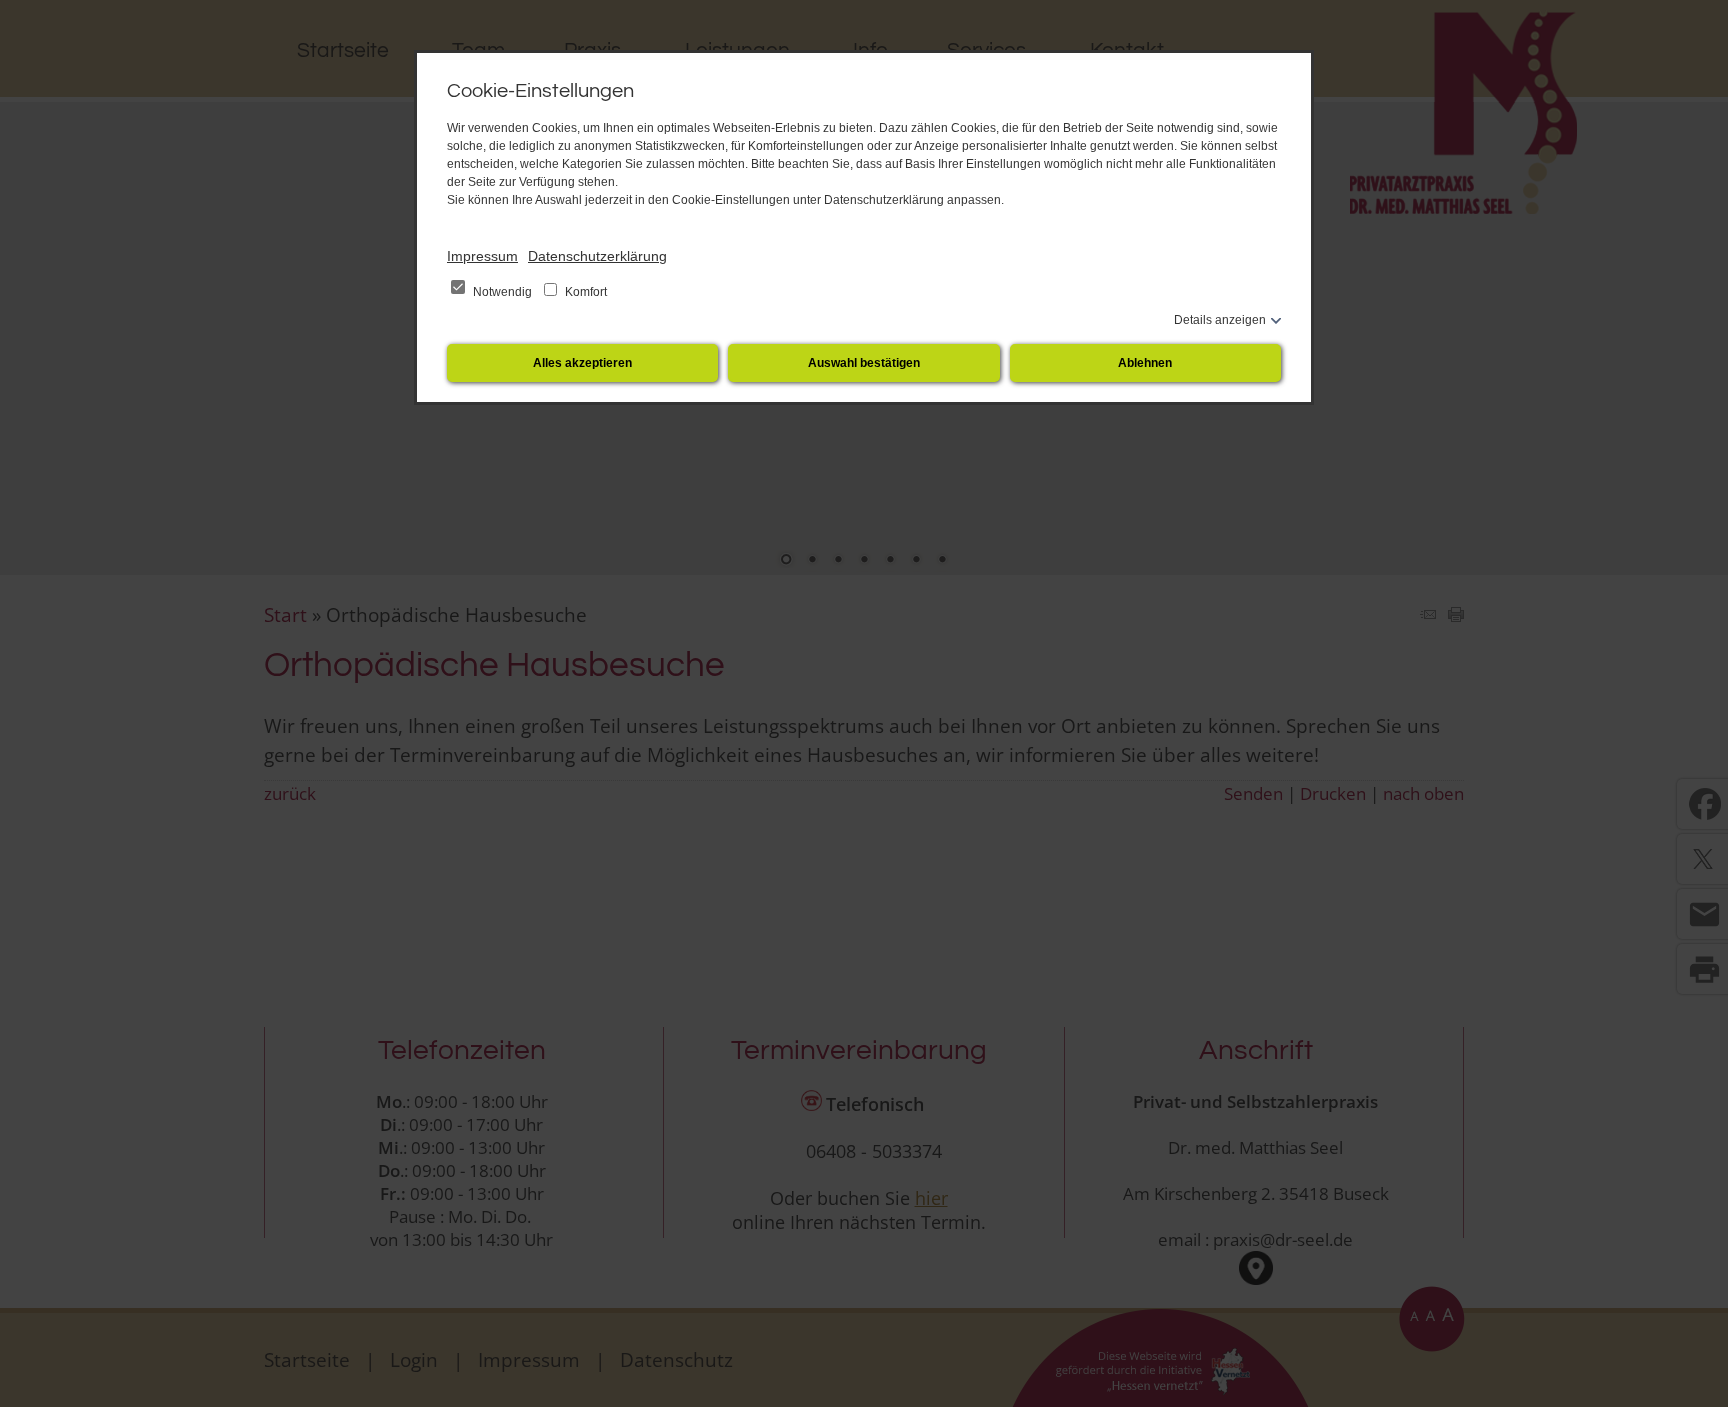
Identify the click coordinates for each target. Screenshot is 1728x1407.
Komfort (584, 292)
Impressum (482, 256)
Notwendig (502, 292)
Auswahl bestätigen (864, 363)
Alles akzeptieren (582, 363)
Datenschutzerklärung (597, 256)
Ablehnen (1145, 363)
